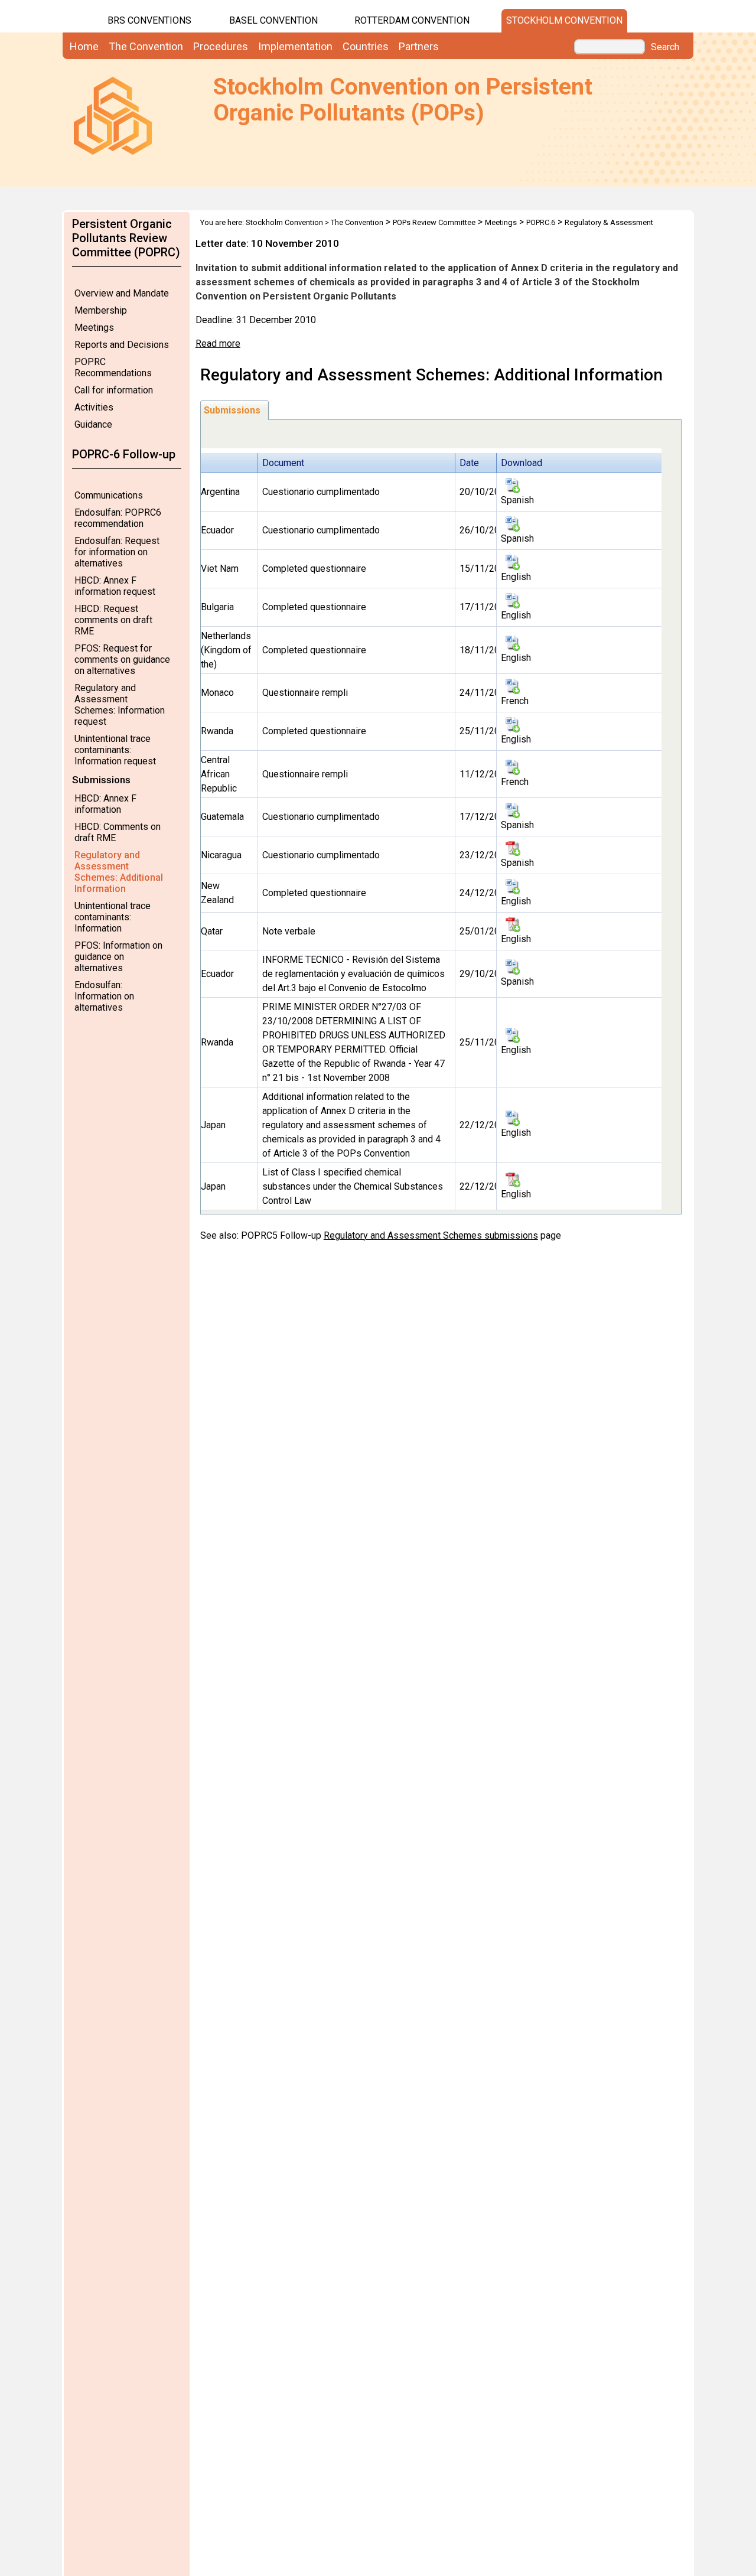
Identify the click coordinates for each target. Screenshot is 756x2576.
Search (665, 47)
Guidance (93, 424)
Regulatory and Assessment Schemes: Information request (120, 705)
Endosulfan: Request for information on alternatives (117, 552)
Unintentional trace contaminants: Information (113, 917)
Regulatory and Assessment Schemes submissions (431, 1235)
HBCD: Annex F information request (115, 586)
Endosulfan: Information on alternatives (104, 996)
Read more (218, 343)
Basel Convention (273, 20)
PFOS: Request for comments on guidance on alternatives (122, 660)
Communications (109, 495)
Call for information (114, 390)
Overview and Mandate (122, 293)
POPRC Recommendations (113, 367)
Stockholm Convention (564, 20)
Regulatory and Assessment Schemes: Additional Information (119, 872)
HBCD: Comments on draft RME (118, 832)
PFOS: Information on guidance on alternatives (118, 957)
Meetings (94, 328)
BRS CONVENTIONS (149, 20)
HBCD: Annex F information (105, 804)
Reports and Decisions (122, 345)
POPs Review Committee (434, 222)
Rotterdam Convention (412, 20)
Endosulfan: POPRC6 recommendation (118, 518)
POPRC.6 (541, 222)
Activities (94, 407)
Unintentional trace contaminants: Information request (115, 750)
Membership (101, 310)
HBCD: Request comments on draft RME (113, 620)
